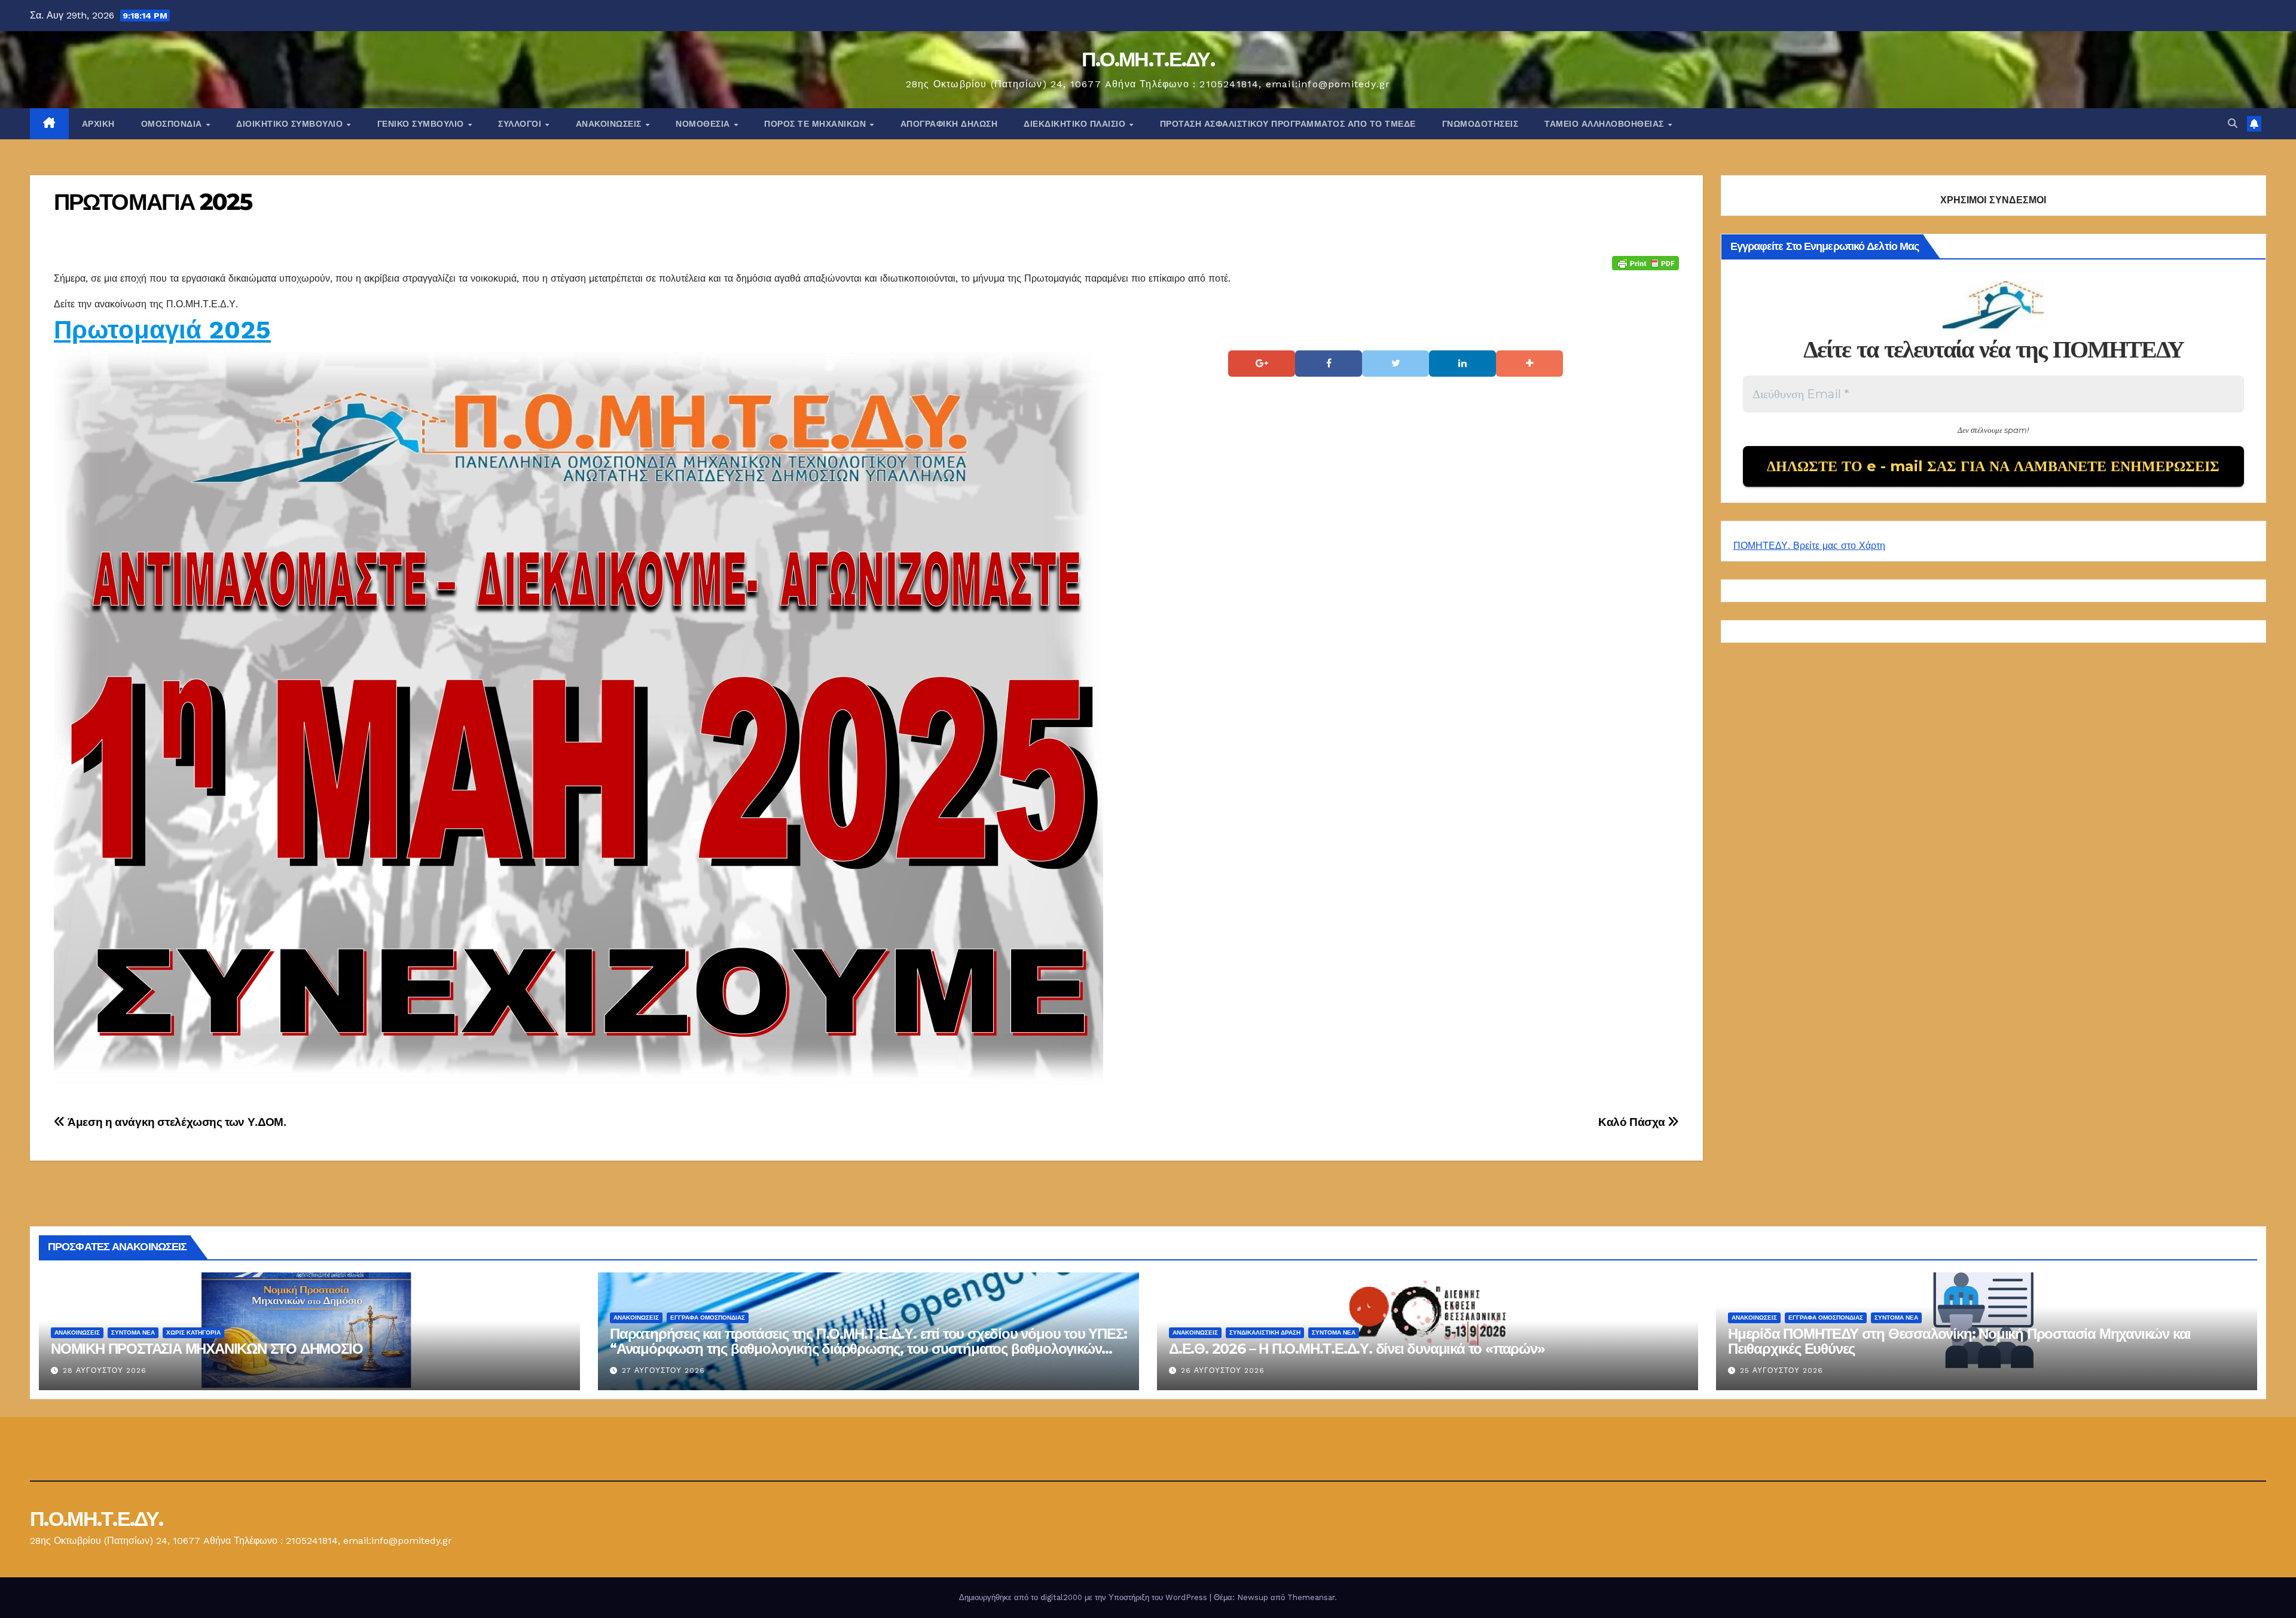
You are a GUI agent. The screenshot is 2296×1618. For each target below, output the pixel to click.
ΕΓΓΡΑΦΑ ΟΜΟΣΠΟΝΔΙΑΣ (708, 1318)
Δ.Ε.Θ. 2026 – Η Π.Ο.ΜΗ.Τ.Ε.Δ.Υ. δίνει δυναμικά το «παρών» (1357, 1349)
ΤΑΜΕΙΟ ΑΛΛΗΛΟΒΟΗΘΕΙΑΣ (1605, 124)
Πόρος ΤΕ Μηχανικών (816, 124)
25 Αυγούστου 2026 (1781, 1370)
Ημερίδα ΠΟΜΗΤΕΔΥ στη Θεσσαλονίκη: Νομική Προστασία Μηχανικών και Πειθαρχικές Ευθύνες (1959, 1341)
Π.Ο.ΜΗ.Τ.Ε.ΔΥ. (1148, 59)
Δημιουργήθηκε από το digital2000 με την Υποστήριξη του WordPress (1084, 1597)
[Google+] (1262, 364)
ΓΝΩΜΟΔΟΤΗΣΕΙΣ (1480, 124)
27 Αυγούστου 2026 (663, 1370)
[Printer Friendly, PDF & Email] (1645, 262)
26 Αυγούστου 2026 (1223, 1370)
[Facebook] (1329, 364)
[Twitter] (1396, 364)
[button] (2233, 123)
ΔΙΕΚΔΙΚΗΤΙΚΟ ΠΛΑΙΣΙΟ (1076, 124)
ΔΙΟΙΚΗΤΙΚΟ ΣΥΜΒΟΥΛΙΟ (291, 124)
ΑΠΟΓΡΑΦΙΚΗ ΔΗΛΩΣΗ (949, 124)
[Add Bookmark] (1529, 364)
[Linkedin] (1463, 364)
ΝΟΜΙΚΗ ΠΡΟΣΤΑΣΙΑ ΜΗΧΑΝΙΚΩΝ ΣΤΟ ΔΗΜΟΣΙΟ (207, 1349)
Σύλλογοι (521, 124)
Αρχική (98, 124)
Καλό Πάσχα (1633, 1122)
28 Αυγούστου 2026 (105, 1370)
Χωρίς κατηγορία (193, 1332)
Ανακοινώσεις (610, 124)
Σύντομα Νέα (133, 1332)
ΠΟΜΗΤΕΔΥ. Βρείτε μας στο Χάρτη (1809, 546)
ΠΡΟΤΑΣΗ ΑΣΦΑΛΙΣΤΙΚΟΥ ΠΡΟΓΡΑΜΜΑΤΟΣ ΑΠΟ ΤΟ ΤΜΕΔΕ (1288, 124)
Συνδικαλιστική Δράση (1265, 1332)
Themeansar (1311, 1597)
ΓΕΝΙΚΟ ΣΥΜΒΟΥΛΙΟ (422, 124)
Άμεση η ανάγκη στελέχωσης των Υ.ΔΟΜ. (175, 1122)
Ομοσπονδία (173, 124)
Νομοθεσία (704, 124)
